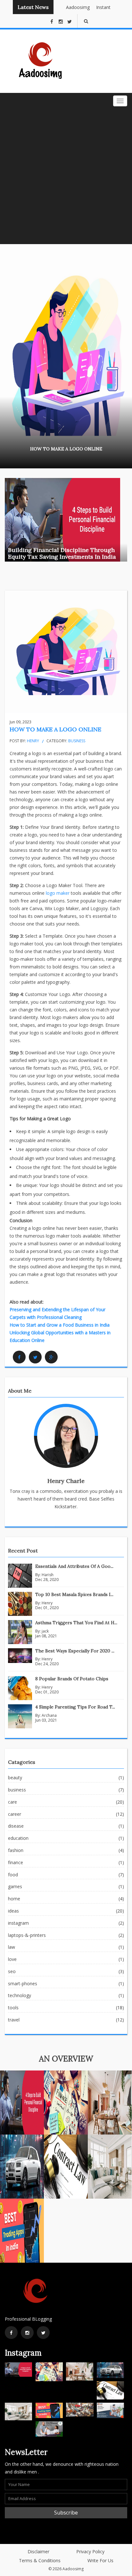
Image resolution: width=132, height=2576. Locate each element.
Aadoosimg (72, 7)
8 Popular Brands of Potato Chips (72, 1679)
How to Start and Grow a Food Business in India (60, 1325)
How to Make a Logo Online (55, 729)
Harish (48, 1575)
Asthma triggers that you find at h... (76, 1623)
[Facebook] (19, 1357)
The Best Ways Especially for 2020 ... (75, 1651)
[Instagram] (27, 2333)
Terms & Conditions (40, 2560)
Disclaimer (38, 2551)
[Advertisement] (66, 175)
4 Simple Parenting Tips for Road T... (75, 1707)
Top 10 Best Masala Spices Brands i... (74, 1594)
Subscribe (66, 2513)
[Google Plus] (51, 1357)
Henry (33, 741)
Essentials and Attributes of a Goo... (74, 1566)
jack (45, 1631)
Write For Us (100, 2560)
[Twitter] (35, 1357)
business (77, 741)
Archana (49, 1715)
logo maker (58, 893)
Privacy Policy (90, 2551)
